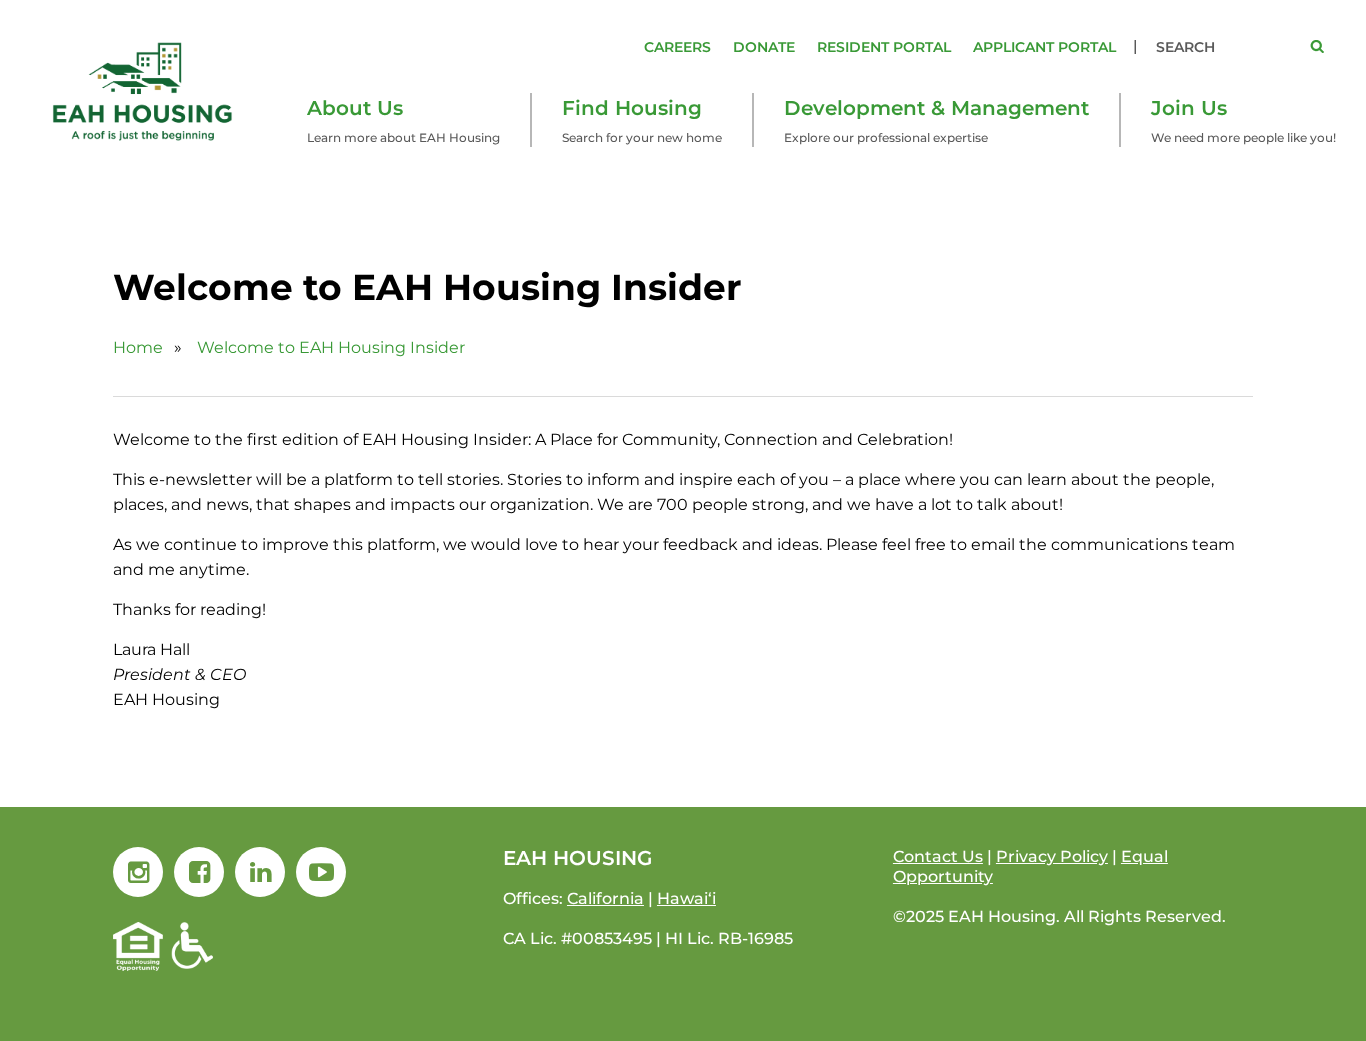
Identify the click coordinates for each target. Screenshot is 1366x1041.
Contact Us (938, 856)
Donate (764, 47)
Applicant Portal (1044, 47)
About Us (355, 108)
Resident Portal (884, 47)
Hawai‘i (686, 898)
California (605, 898)
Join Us (1189, 108)
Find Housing (632, 108)
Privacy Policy (1052, 856)
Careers (677, 47)
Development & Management (936, 108)
